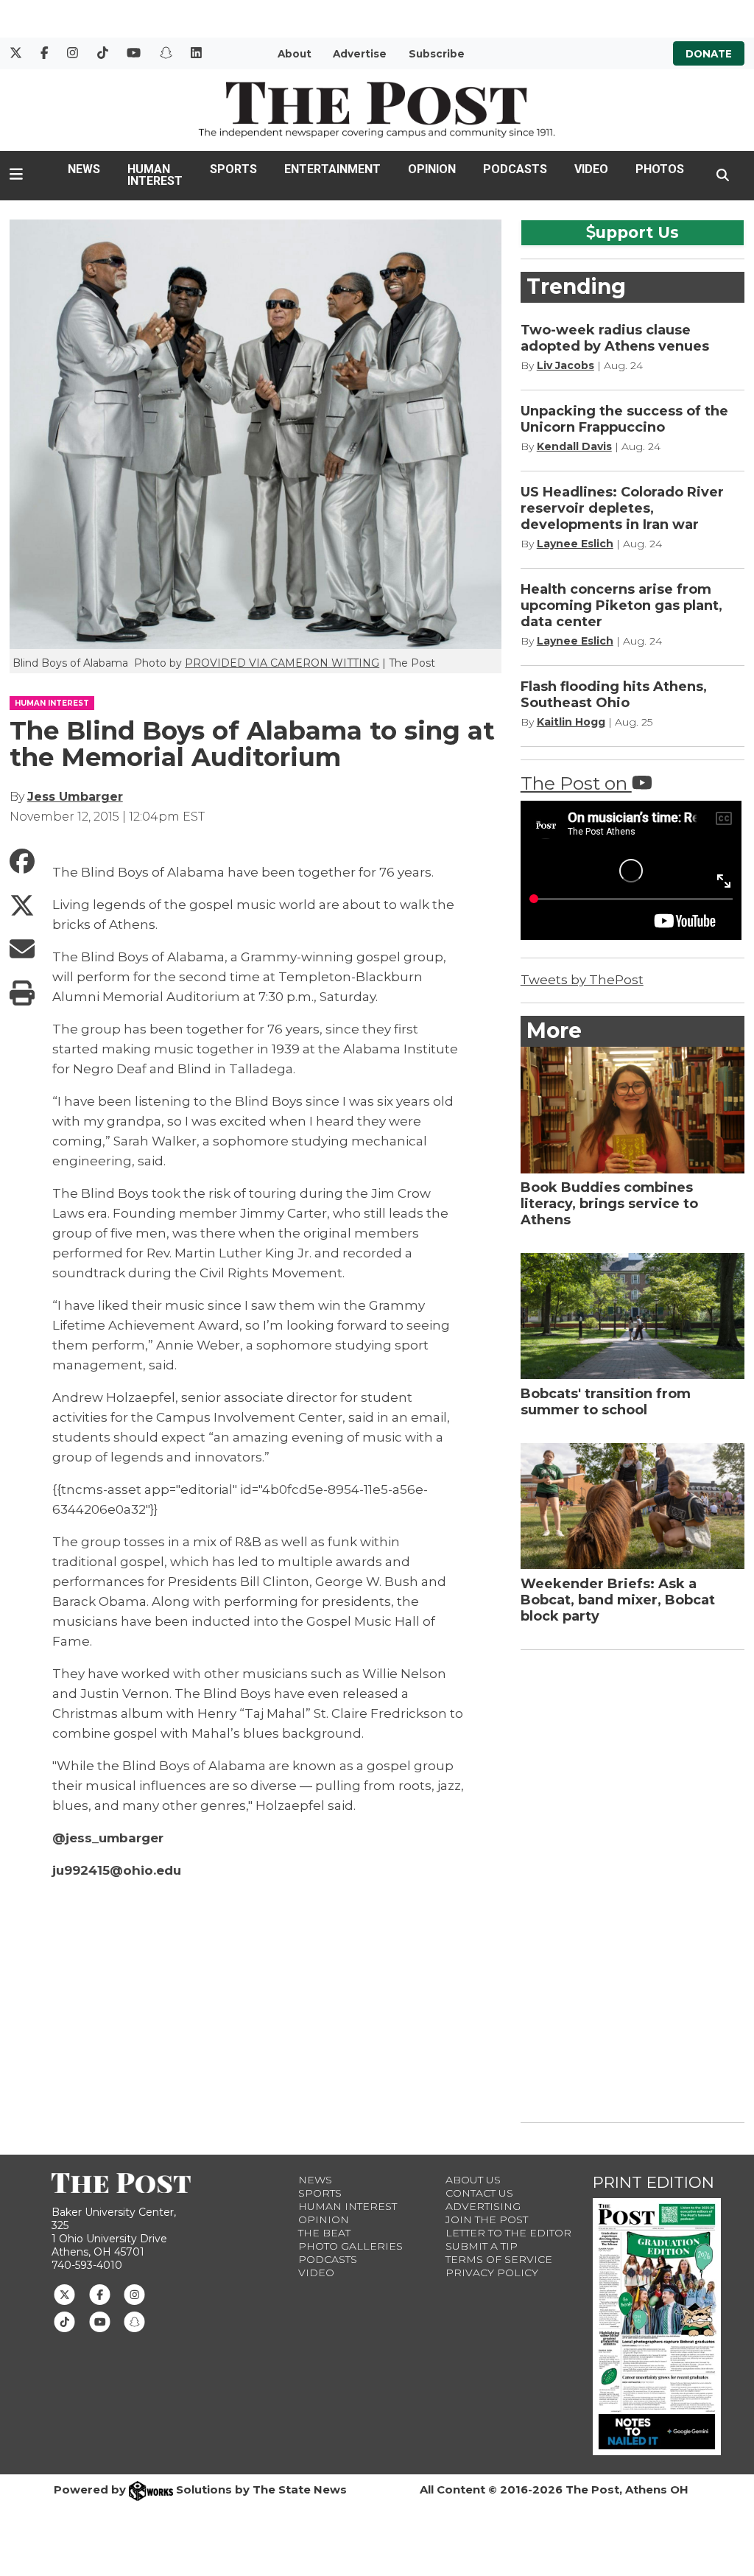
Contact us (479, 2193)
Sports (233, 169)
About (295, 54)
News (84, 169)
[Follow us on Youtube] (100, 2320)
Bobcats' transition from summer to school (606, 1402)
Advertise (360, 54)
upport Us (637, 232)
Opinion (432, 169)
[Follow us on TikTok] (64, 2320)
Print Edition (653, 2182)
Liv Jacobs (565, 365)
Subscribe (437, 54)
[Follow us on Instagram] (134, 2294)
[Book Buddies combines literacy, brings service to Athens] (633, 1110)
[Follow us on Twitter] (64, 2294)
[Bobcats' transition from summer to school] (633, 1316)
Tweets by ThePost (582, 980)
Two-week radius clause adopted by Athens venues (615, 338)
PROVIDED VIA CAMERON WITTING (282, 663)
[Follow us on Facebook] (100, 2294)
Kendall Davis (574, 446)
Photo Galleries (350, 2246)
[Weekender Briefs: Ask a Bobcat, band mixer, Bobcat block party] (633, 1506)
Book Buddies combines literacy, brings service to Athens (609, 1204)
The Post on (576, 783)
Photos (660, 169)
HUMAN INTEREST (52, 703)
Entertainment (332, 169)
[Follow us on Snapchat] (134, 2320)
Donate (709, 54)
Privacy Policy (492, 2273)
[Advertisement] (631, 1884)
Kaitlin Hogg (571, 722)
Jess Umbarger (75, 797)
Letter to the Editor (508, 2233)
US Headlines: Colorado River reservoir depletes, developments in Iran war (622, 508)
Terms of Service (499, 2259)
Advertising (483, 2206)
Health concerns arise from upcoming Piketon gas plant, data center (621, 606)
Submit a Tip (482, 2246)
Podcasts (515, 169)
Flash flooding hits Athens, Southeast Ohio (614, 695)
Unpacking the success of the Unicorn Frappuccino (624, 419)
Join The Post (487, 2219)
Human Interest (155, 175)
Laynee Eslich (575, 544)
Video (591, 169)
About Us (473, 2180)
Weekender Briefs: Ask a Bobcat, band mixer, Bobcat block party (618, 1600)
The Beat (324, 2233)
